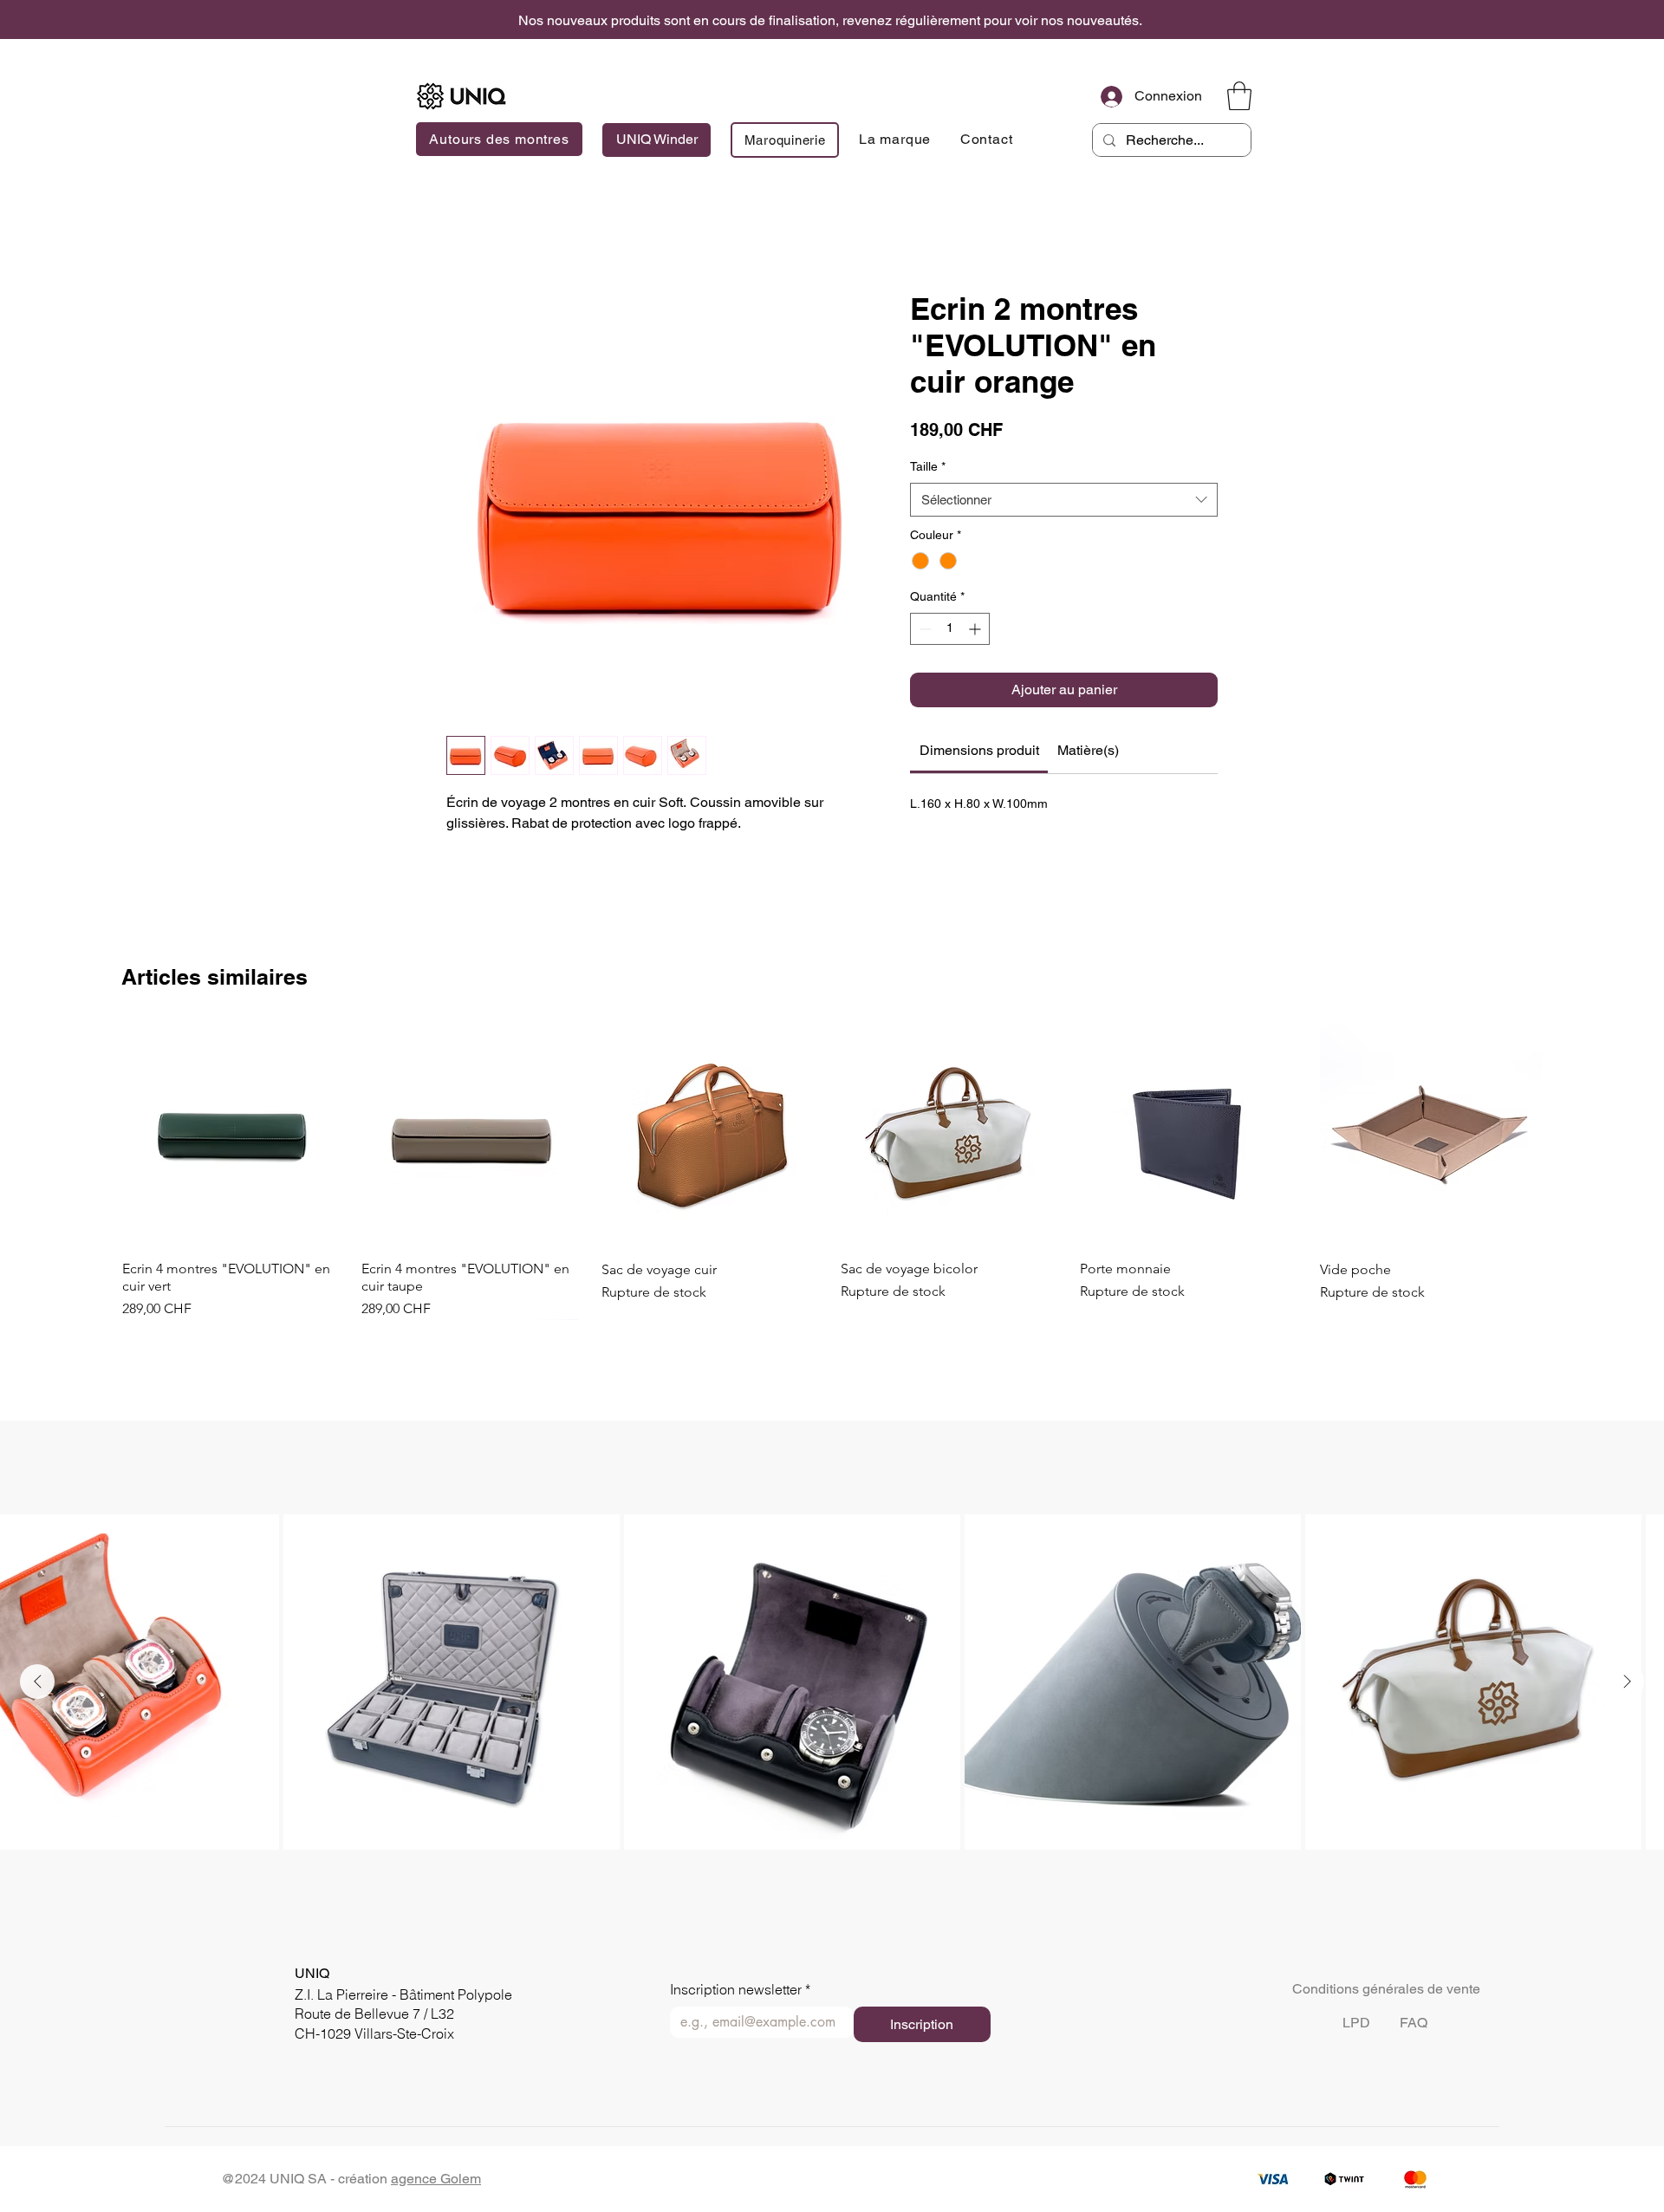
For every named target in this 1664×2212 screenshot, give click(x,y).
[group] (832, 1172)
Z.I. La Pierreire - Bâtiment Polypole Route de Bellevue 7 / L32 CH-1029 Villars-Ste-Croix (403, 2014)
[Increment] (976, 629)
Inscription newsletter (740, 1990)
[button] (1239, 96)
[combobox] (1064, 500)
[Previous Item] (37, 1682)
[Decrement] (923, 629)
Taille (928, 466)
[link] (979, 750)
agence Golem (436, 2179)
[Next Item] (1627, 1682)
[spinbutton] (950, 629)
